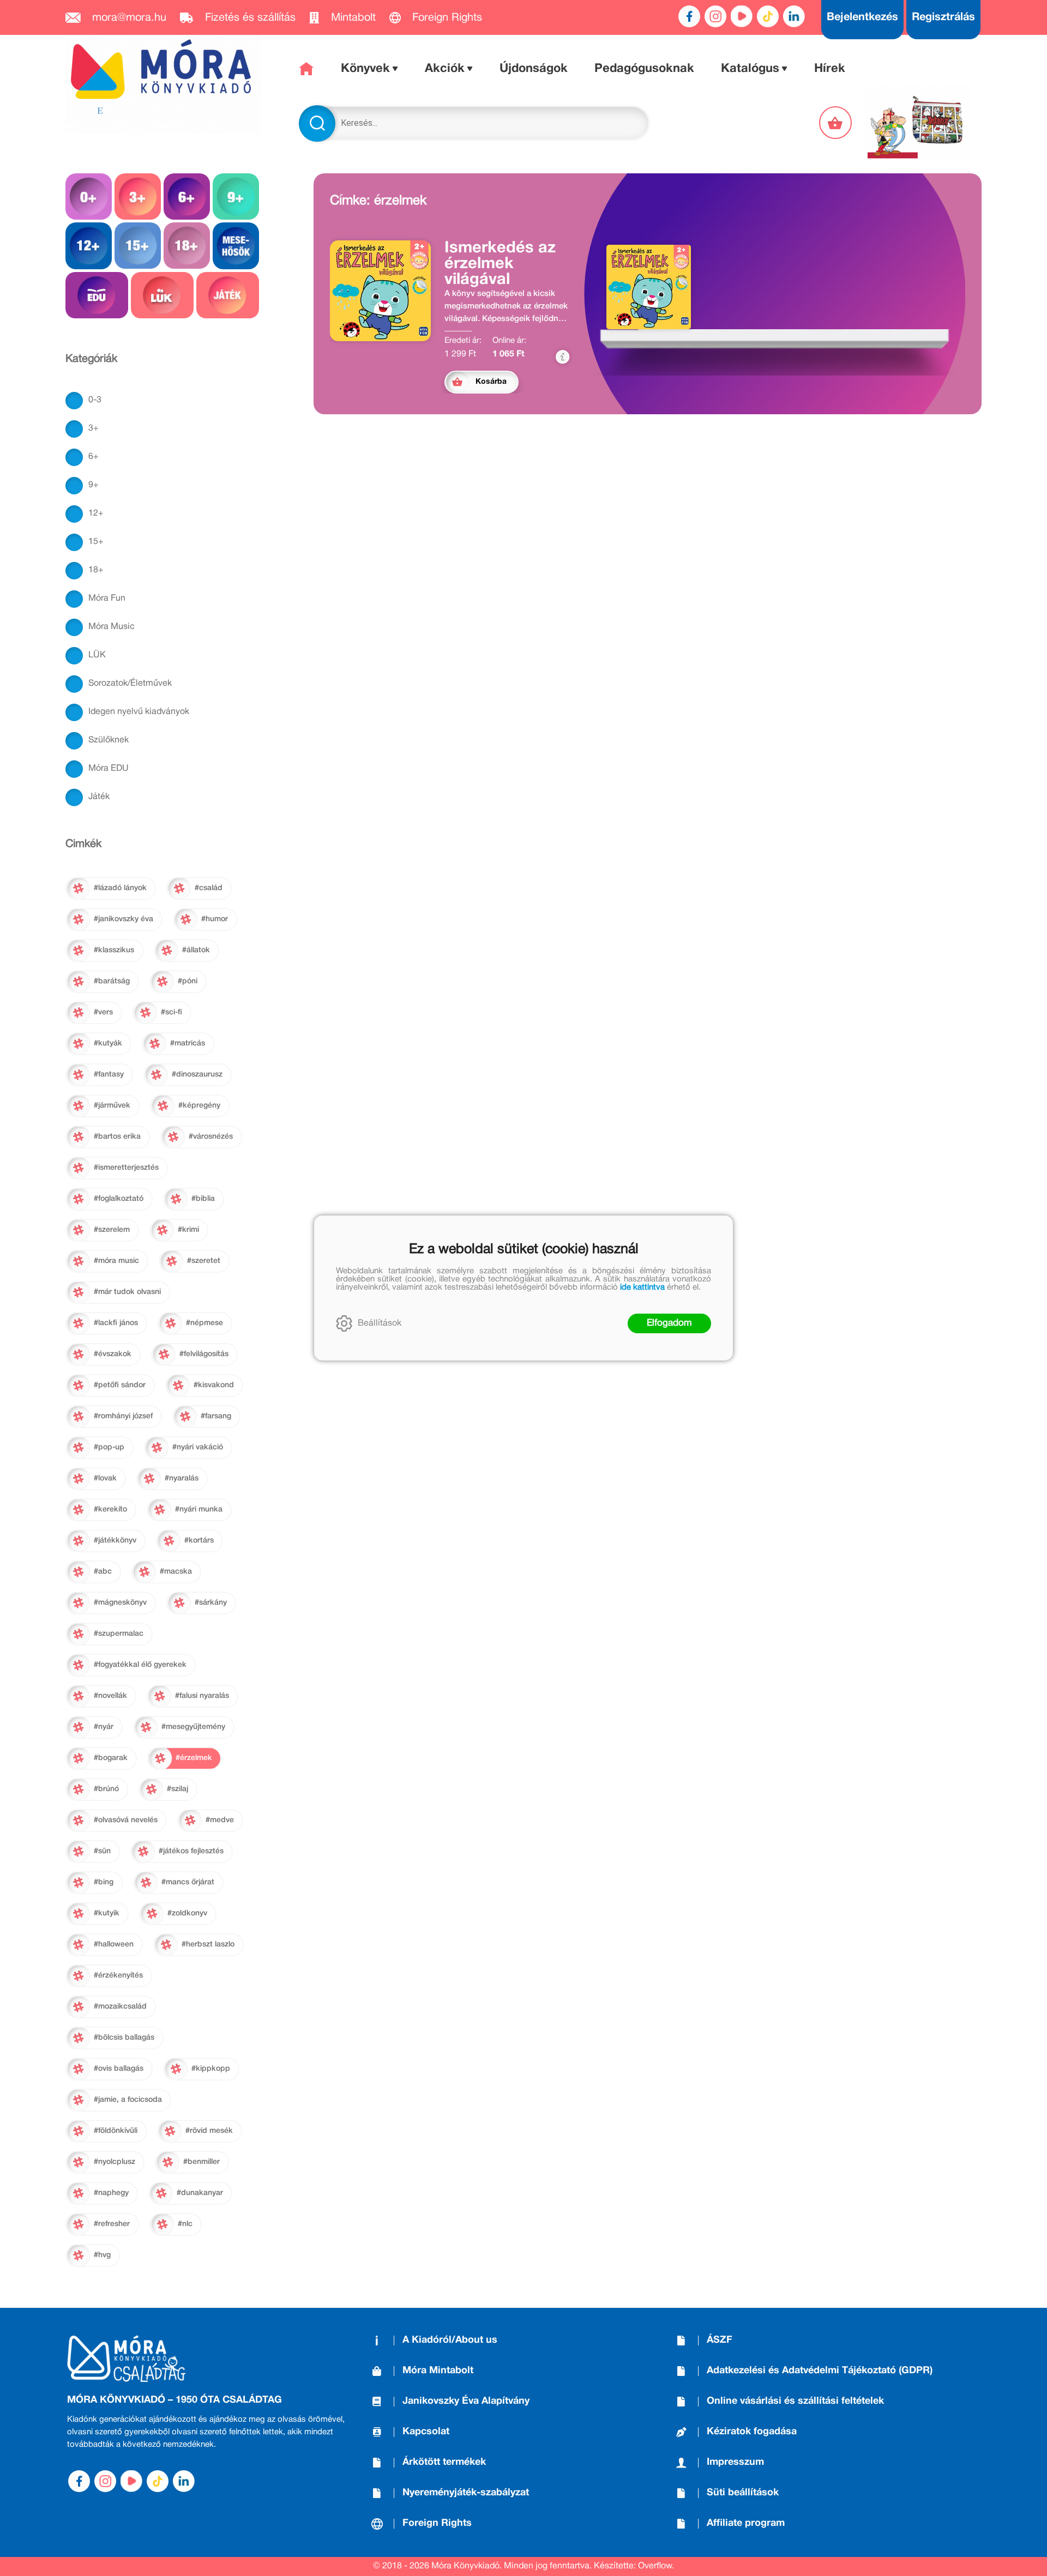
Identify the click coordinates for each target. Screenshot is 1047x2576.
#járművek (112, 1106)
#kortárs (199, 1541)
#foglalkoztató (119, 1199)
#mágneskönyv (120, 1603)
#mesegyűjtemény (193, 1727)
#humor (215, 919)
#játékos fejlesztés (191, 1851)
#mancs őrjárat (188, 1882)
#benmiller (201, 2162)
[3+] (138, 196)
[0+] (89, 196)
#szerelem (112, 1230)
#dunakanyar (200, 2193)
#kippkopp (211, 2069)
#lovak (105, 1479)
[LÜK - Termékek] (162, 295)
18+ (96, 570)
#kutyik (107, 1913)
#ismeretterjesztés (126, 1168)
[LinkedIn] (794, 16)
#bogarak (111, 1758)
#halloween (114, 1945)
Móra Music (112, 627)
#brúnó (106, 1789)
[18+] (187, 246)
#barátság (112, 981)
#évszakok (113, 1354)
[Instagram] (715, 16)
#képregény (199, 1106)
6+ (94, 457)
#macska (176, 1572)
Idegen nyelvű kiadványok (139, 712)
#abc (103, 1572)
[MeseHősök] (236, 246)
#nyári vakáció (198, 1447)
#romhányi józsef (123, 1416)
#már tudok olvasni (127, 1292)
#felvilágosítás (204, 1354)
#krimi (188, 1230)
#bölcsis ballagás (124, 2038)
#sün (102, 1851)
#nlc (185, 2224)
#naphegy (111, 2193)
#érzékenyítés (118, 1976)
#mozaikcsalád (120, 2007)
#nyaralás (182, 1479)
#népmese (204, 1323)
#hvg (102, 2255)
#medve (220, 1820)
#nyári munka (199, 1510)
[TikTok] (768, 16)
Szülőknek (109, 740)
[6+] (187, 196)
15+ (96, 542)
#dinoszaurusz (197, 1075)
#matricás (188, 1044)
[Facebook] (689, 16)
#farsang (216, 1416)
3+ (94, 428)
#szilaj (177, 1789)
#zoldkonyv (187, 1913)
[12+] (89, 246)
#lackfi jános (116, 1323)
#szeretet (204, 1261)
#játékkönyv (115, 1541)
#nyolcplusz (115, 2162)
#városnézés (211, 1137)
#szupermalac (119, 1634)
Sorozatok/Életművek (130, 684)
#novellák (110, 1696)
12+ (96, 513)
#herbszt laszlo (208, 1945)
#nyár (104, 1727)
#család (209, 888)
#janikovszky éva (124, 919)
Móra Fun (107, 598)
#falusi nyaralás (202, 1696)
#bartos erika (117, 1137)
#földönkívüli (116, 2131)
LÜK (97, 655)
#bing (104, 1882)
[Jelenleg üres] (837, 123)
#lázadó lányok (120, 888)
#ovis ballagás (119, 2069)
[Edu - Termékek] (97, 295)
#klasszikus (114, 950)
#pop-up (109, 1447)
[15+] (138, 246)
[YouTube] (742, 16)
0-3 (95, 400)
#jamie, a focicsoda (128, 2100)
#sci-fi (172, 1012)
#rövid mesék (209, 2131)
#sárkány (211, 1603)
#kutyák (108, 1044)
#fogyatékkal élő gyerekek (140, 1665)
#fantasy (109, 1075)
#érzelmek (194, 1758)
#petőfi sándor (120, 1385)
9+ (94, 485)
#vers (103, 1012)
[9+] (236, 196)
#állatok (196, 950)
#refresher (112, 2224)
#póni (188, 981)
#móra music (116, 1261)
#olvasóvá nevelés (126, 1820)
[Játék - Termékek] (228, 295)
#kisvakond (214, 1385)
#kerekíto (110, 1510)
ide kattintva (642, 1287)
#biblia (203, 1199)
